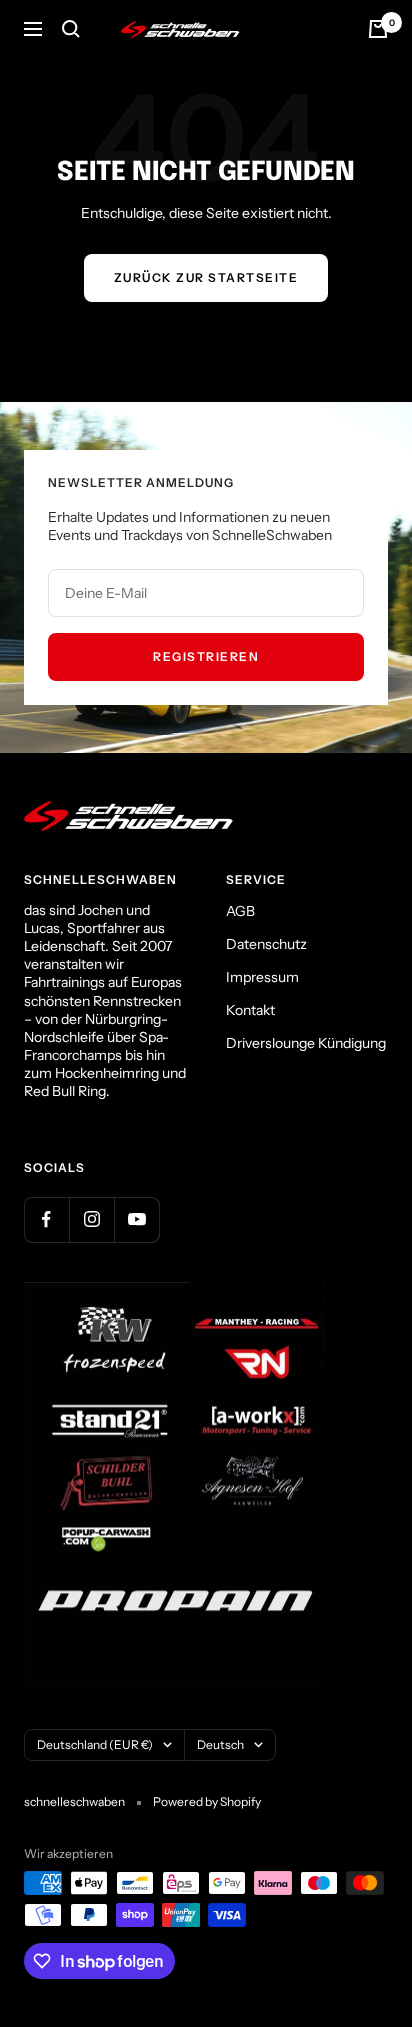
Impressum (262, 977)
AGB (240, 911)
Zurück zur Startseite (206, 277)
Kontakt (250, 1010)
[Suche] (71, 29)
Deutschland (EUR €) (95, 1744)
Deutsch (220, 1744)
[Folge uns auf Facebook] (46, 1219)
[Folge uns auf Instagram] (91, 1219)
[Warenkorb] (378, 29)
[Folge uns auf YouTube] (136, 1219)
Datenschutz (266, 944)
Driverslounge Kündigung (306, 1043)
